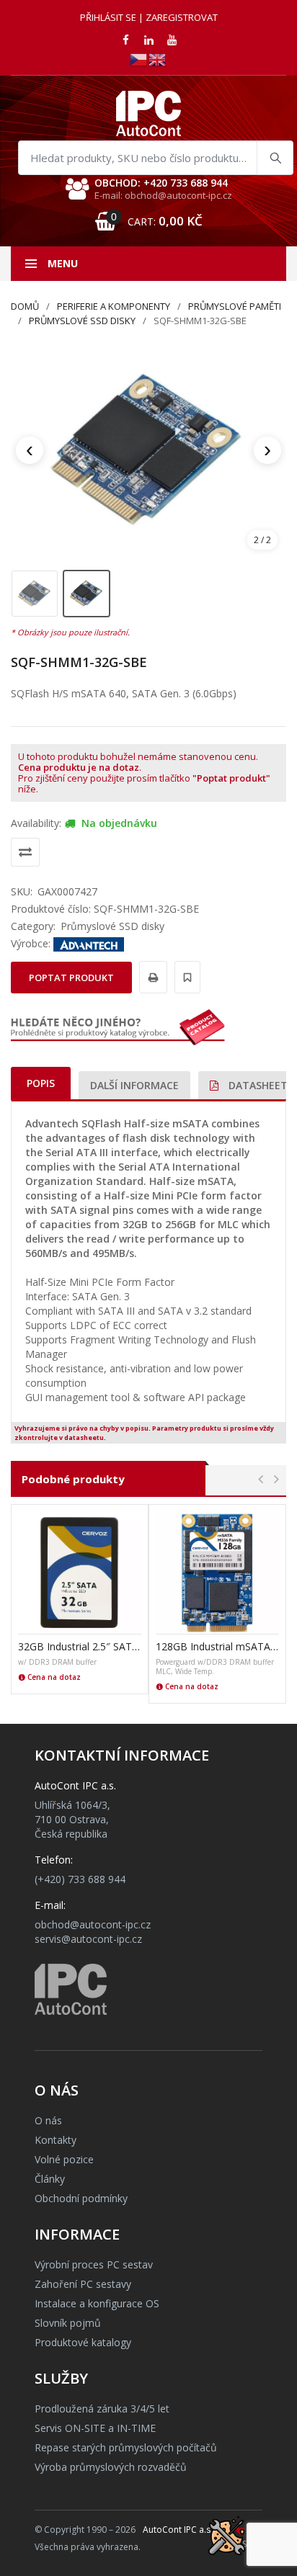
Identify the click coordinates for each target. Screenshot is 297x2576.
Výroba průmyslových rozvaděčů (111, 2467)
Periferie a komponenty (114, 306)
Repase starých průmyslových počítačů (126, 2447)
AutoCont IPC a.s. (178, 2530)
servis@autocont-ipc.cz (88, 1939)
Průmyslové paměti (235, 306)
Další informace (134, 1085)
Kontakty (56, 2140)
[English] (158, 59)
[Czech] (139, 59)
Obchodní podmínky (81, 2198)
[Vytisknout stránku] (151, 977)
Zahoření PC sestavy (83, 2284)
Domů (25, 306)
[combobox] (156, 158)
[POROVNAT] (25, 852)
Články (50, 2179)
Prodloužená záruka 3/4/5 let (102, 2409)
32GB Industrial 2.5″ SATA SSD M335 (80, 1646)
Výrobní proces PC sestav (94, 2264)
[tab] (41, 1083)
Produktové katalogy (83, 2342)
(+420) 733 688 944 (80, 1879)
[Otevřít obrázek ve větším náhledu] (148, 450)
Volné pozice (64, 2159)
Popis (41, 1083)
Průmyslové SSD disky (82, 321)
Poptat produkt (71, 978)
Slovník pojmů (68, 2323)
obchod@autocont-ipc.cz (93, 1924)
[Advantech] (89, 943)
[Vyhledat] (275, 158)
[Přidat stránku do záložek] (185, 977)
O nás (48, 2120)
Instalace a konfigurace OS (97, 2303)
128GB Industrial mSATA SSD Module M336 (217, 1646)
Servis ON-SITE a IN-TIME (95, 2428)
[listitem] (35, 594)
